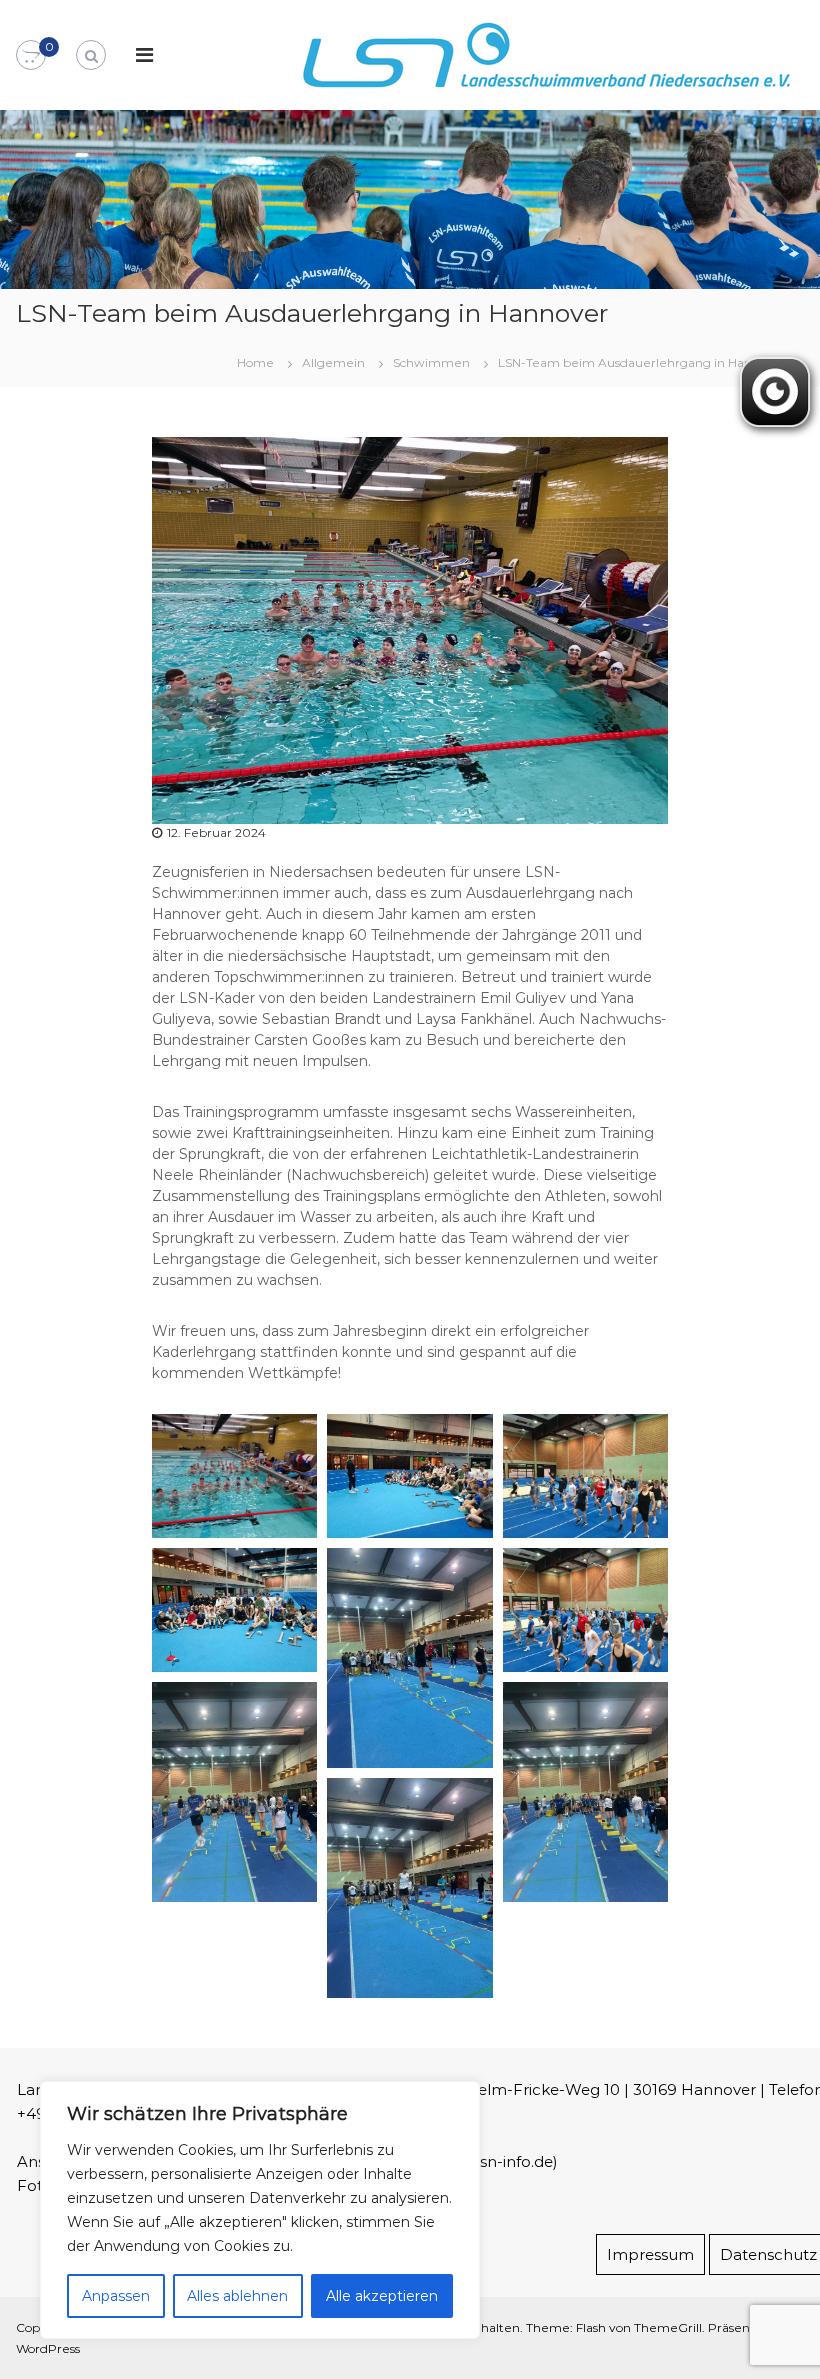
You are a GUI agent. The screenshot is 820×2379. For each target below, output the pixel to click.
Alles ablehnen (237, 2296)
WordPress (48, 2348)
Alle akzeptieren (382, 2296)
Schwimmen (431, 362)
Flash (591, 2327)
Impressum (650, 2254)
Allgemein (333, 362)
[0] (31, 56)
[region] (260, 2210)
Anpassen (116, 2296)
